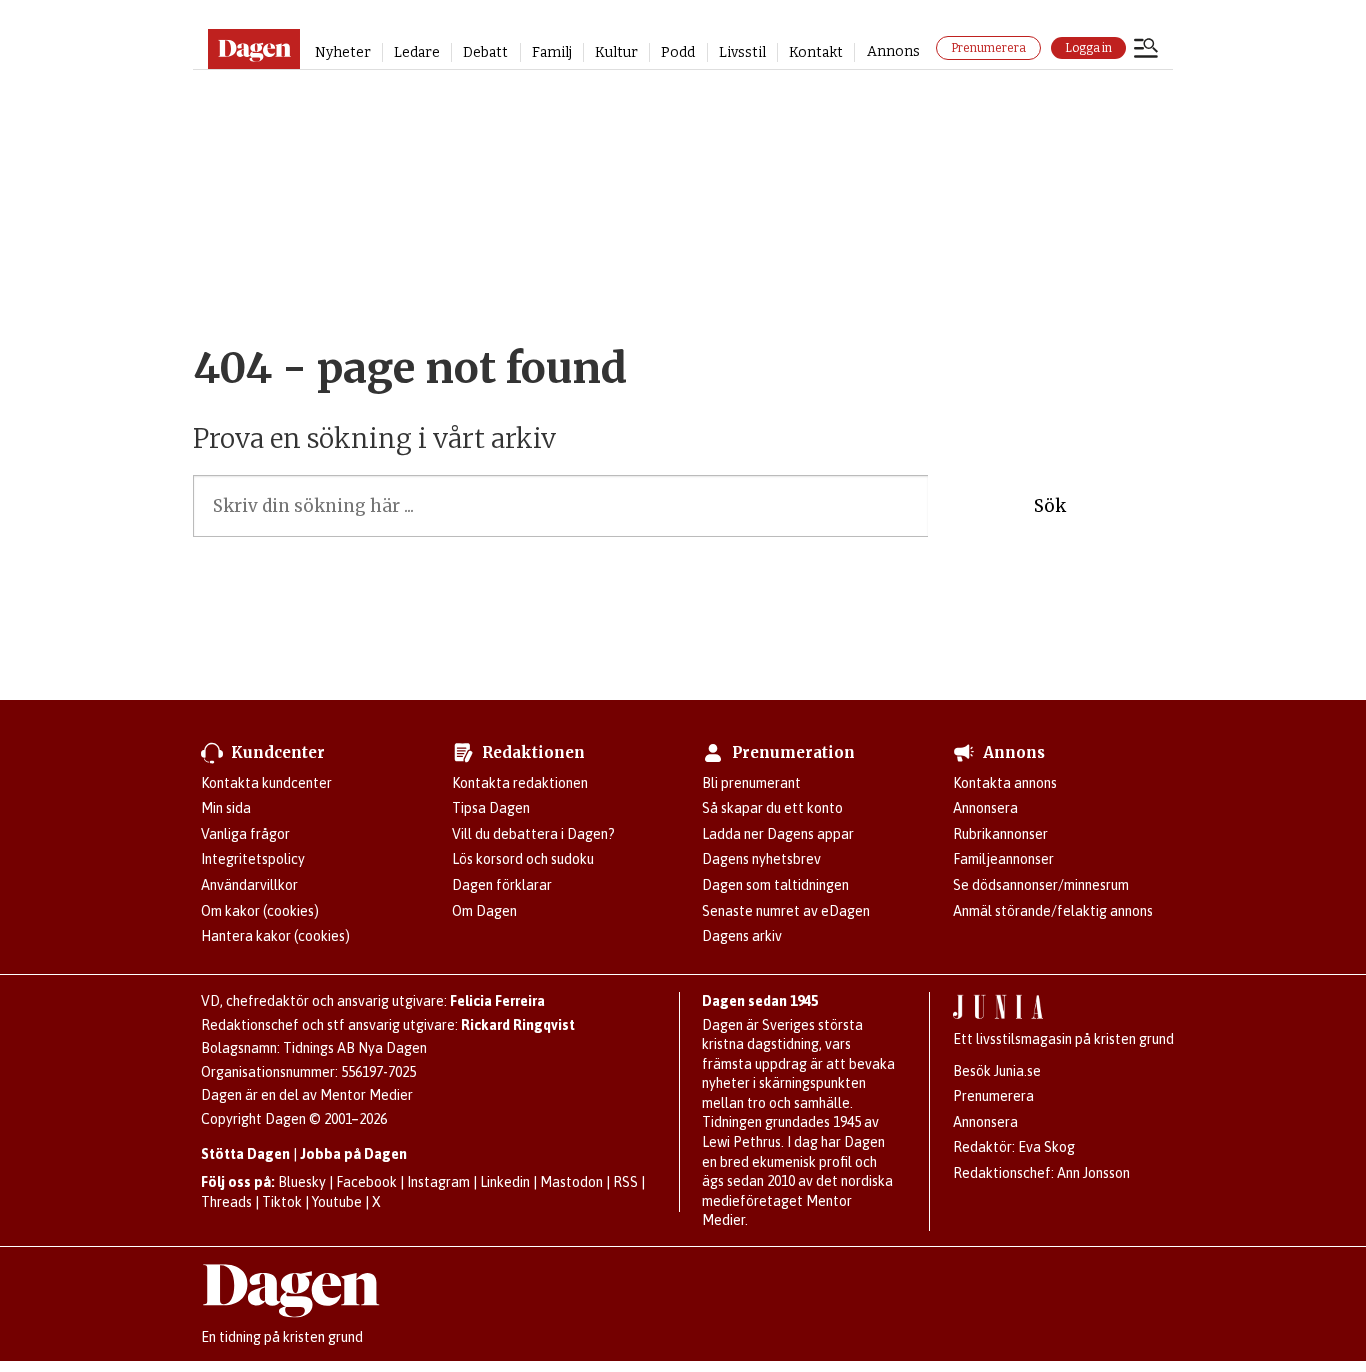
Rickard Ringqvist (518, 1025)
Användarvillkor (249, 885)
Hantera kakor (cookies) (275, 936)
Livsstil (742, 52)
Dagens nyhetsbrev (761, 859)
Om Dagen (484, 911)
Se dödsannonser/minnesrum (1041, 885)
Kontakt (816, 52)
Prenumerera (988, 48)
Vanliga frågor (245, 834)
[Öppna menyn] (1146, 50)
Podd (678, 52)
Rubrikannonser (1000, 834)
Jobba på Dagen (353, 1154)
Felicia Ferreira (497, 1001)
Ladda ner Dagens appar (778, 834)
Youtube (337, 1202)
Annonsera (985, 808)
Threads (226, 1202)
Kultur (616, 52)
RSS (625, 1182)
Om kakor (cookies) (260, 911)
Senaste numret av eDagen (786, 911)
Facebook (366, 1182)
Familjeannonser (1003, 859)
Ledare (417, 52)
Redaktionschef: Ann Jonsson (1041, 1173)
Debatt (485, 52)
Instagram (438, 1182)
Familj (552, 52)
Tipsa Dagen (491, 808)
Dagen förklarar (502, 885)
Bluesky (302, 1182)
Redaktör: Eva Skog (1014, 1147)
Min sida (226, 808)
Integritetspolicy (253, 859)
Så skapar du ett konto (772, 808)
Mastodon (571, 1182)
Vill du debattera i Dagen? (533, 834)
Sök (1050, 506)
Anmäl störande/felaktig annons (1053, 911)
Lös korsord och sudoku (523, 859)
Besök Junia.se (997, 1071)
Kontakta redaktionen (520, 783)
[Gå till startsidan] (253, 49)
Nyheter (343, 52)
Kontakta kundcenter (266, 783)
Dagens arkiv (742, 936)
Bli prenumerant (751, 783)
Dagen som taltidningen (775, 885)
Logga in (1088, 48)
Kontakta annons (1005, 783)
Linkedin (505, 1182)
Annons (893, 51)
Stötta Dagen (245, 1154)
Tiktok (282, 1202)
